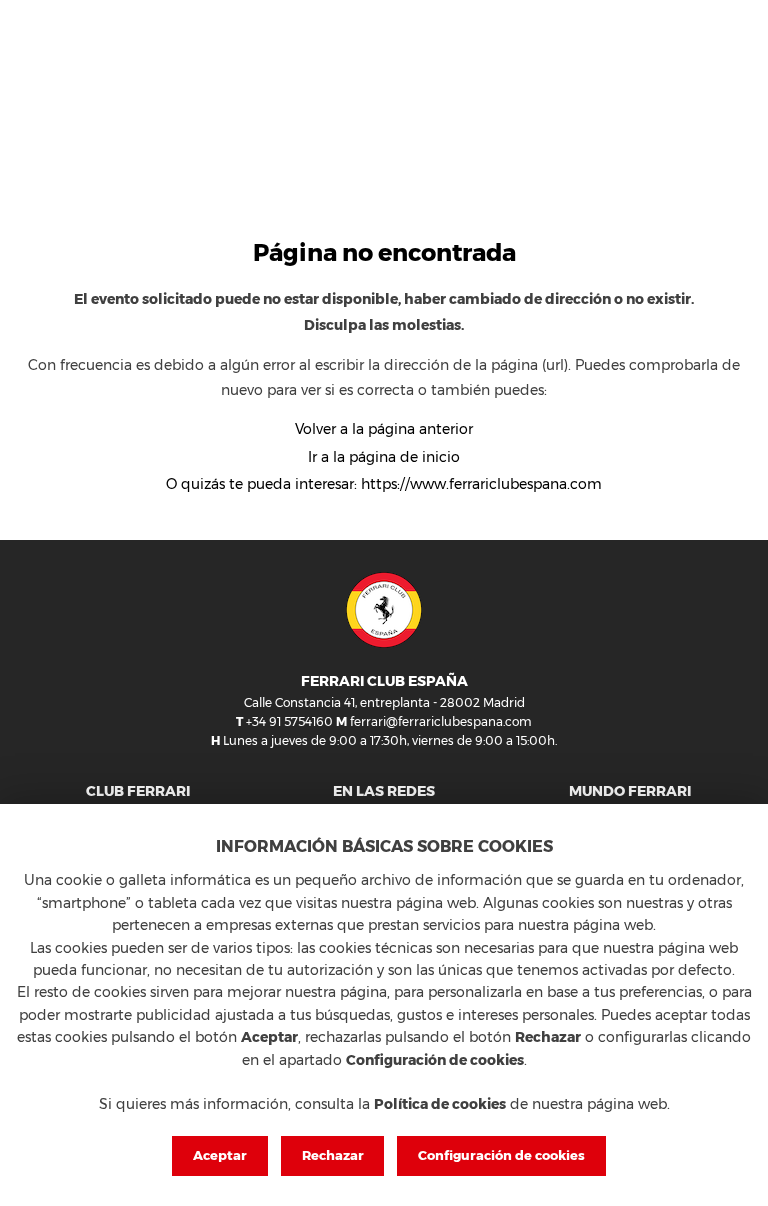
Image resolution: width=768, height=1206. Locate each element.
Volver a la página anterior (384, 429)
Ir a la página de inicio (384, 457)
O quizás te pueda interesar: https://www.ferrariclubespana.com (384, 484)
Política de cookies (440, 1104)
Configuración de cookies (501, 1155)
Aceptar (220, 1155)
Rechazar (333, 1155)
